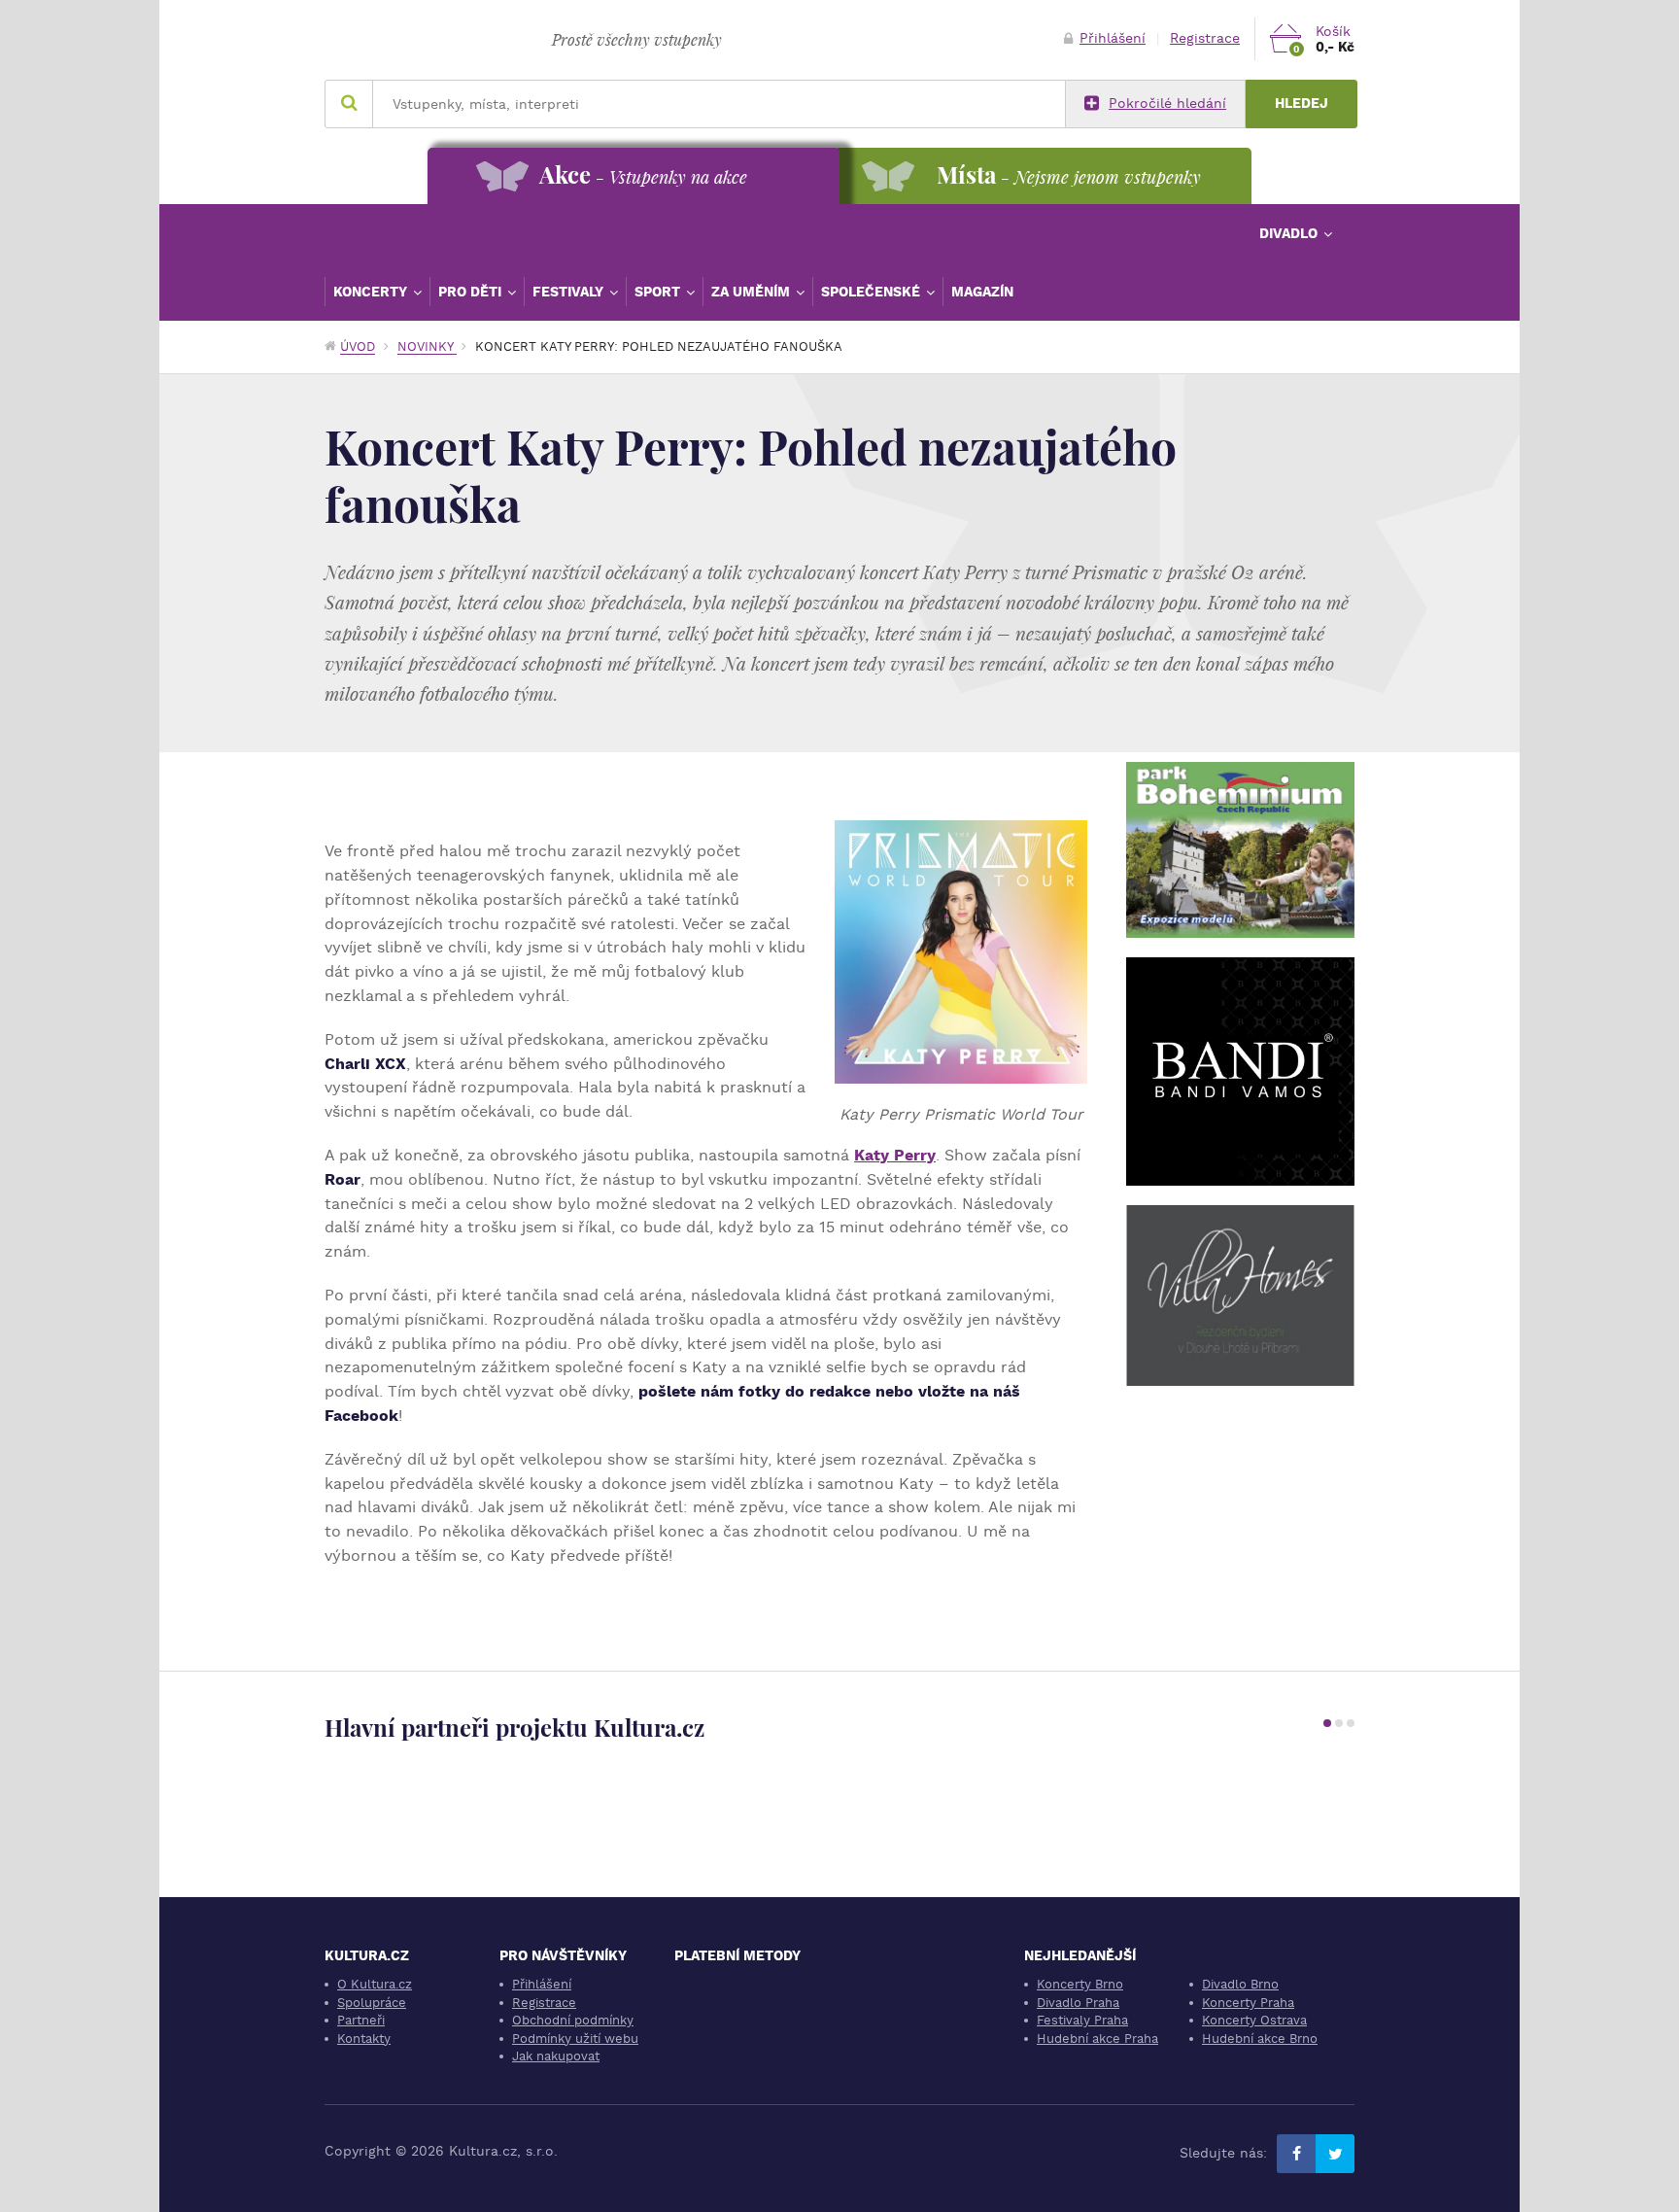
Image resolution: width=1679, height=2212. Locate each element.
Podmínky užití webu (575, 2039)
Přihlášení (1113, 38)
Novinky (427, 346)
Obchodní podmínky (573, 2020)
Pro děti (472, 292)
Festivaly (570, 292)
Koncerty (372, 292)
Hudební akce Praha (1097, 2039)
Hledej (1302, 104)
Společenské (873, 292)
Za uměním (753, 292)
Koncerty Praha (1248, 2003)
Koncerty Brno (1080, 1984)
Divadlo (1290, 233)
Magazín (982, 292)
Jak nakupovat (556, 2056)
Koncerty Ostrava (1254, 2020)
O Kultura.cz (375, 1984)
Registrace (1205, 38)
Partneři (361, 2020)
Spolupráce (372, 2003)
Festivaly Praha (1082, 2020)
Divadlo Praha (1078, 2003)
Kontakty (364, 2039)
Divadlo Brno (1240, 1984)
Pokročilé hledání (1167, 104)
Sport (659, 292)
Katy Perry (895, 1155)
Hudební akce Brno (1260, 2039)
